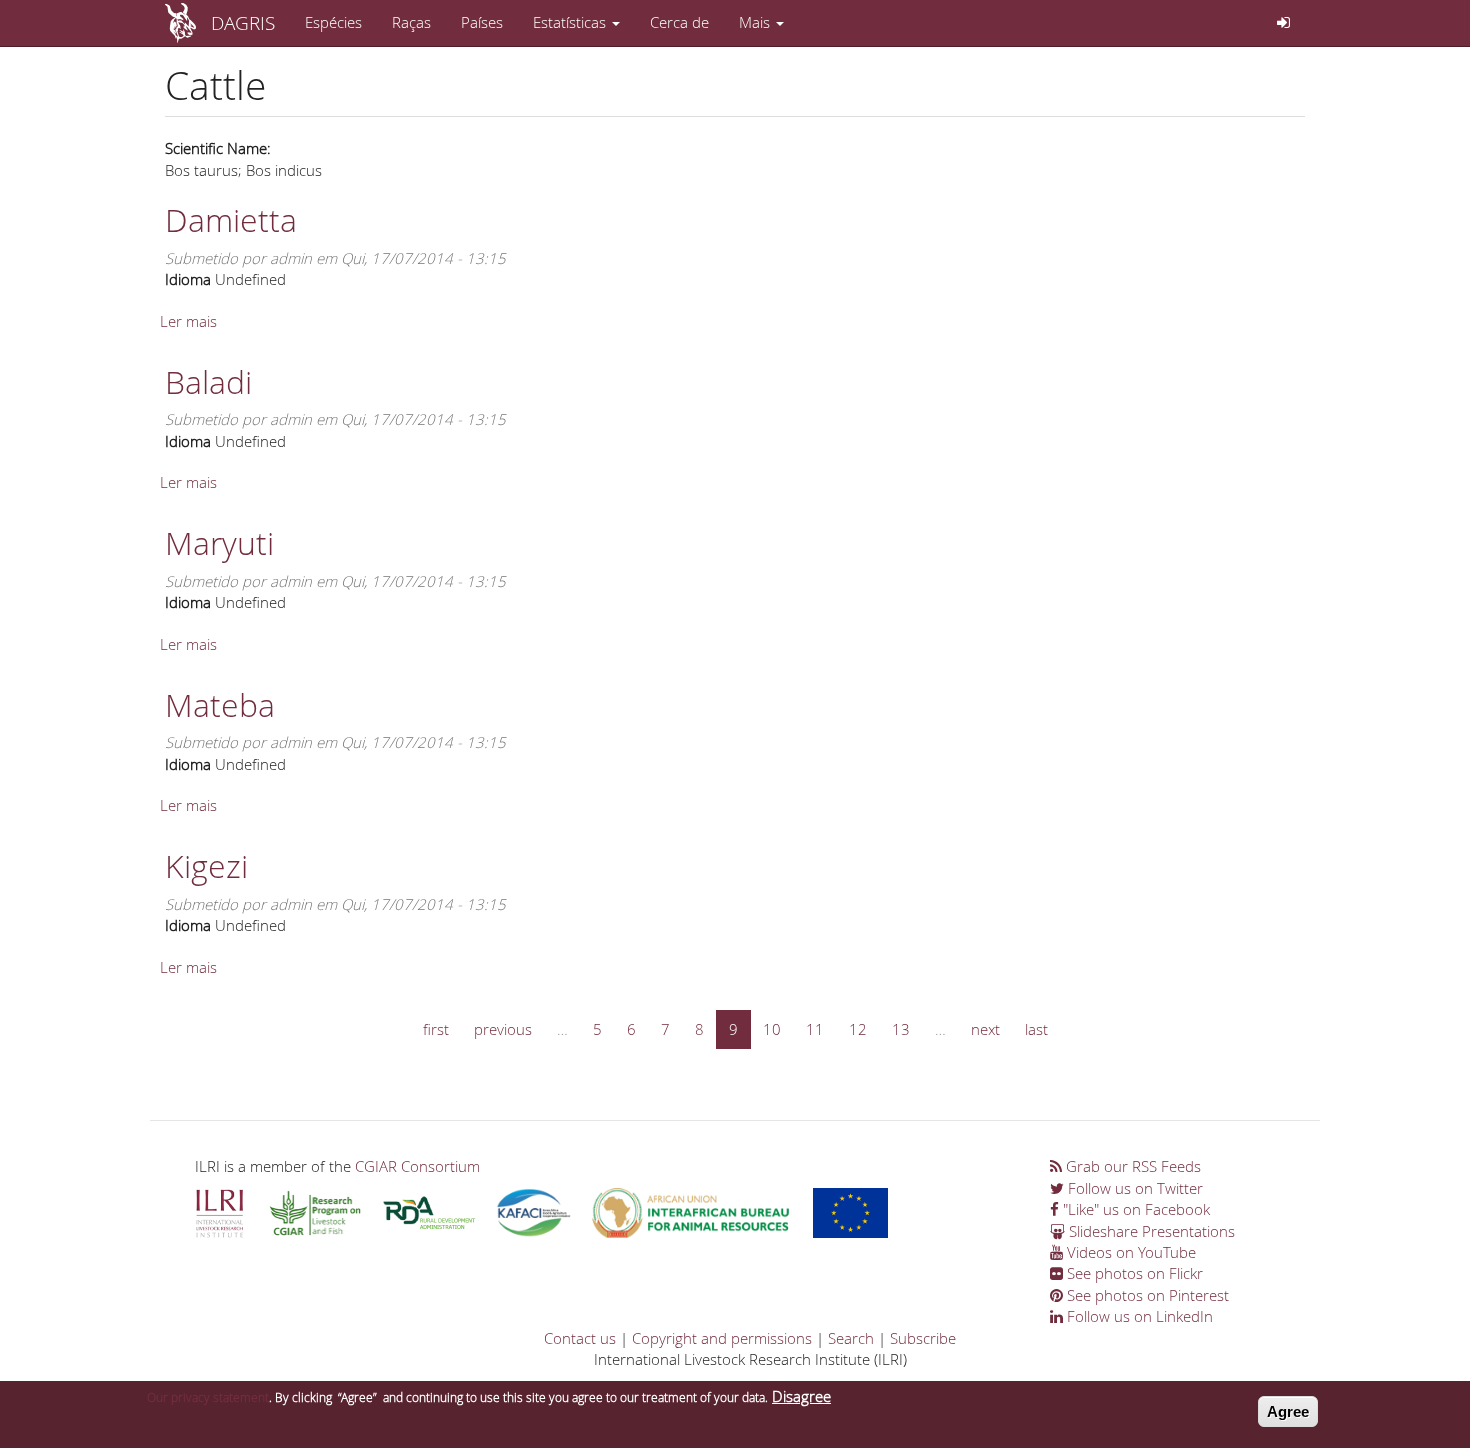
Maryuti (219, 542)
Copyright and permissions (722, 1338)
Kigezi (206, 865)
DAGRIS (243, 22)
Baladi (208, 381)
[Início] (188, 23)
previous (503, 1029)
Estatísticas (571, 22)
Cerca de (679, 22)
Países (482, 22)
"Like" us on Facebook (1134, 1209)
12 (858, 1029)
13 (901, 1029)
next (985, 1029)
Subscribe (923, 1338)
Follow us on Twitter (1133, 1188)
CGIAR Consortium (417, 1166)
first (436, 1029)
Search (851, 1338)
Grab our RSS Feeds (1131, 1166)
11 (815, 1029)
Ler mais (188, 321)
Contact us (580, 1338)
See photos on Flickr (1133, 1273)
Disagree (801, 1396)
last (1036, 1029)
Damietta (231, 219)
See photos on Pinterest (1146, 1295)
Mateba (220, 704)
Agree (1288, 1411)
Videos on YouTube (1129, 1252)
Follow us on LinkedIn (1138, 1316)
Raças (411, 22)
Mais (756, 22)
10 (772, 1029)
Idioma (188, 279)
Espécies (333, 22)
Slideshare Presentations (1150, 1231)
